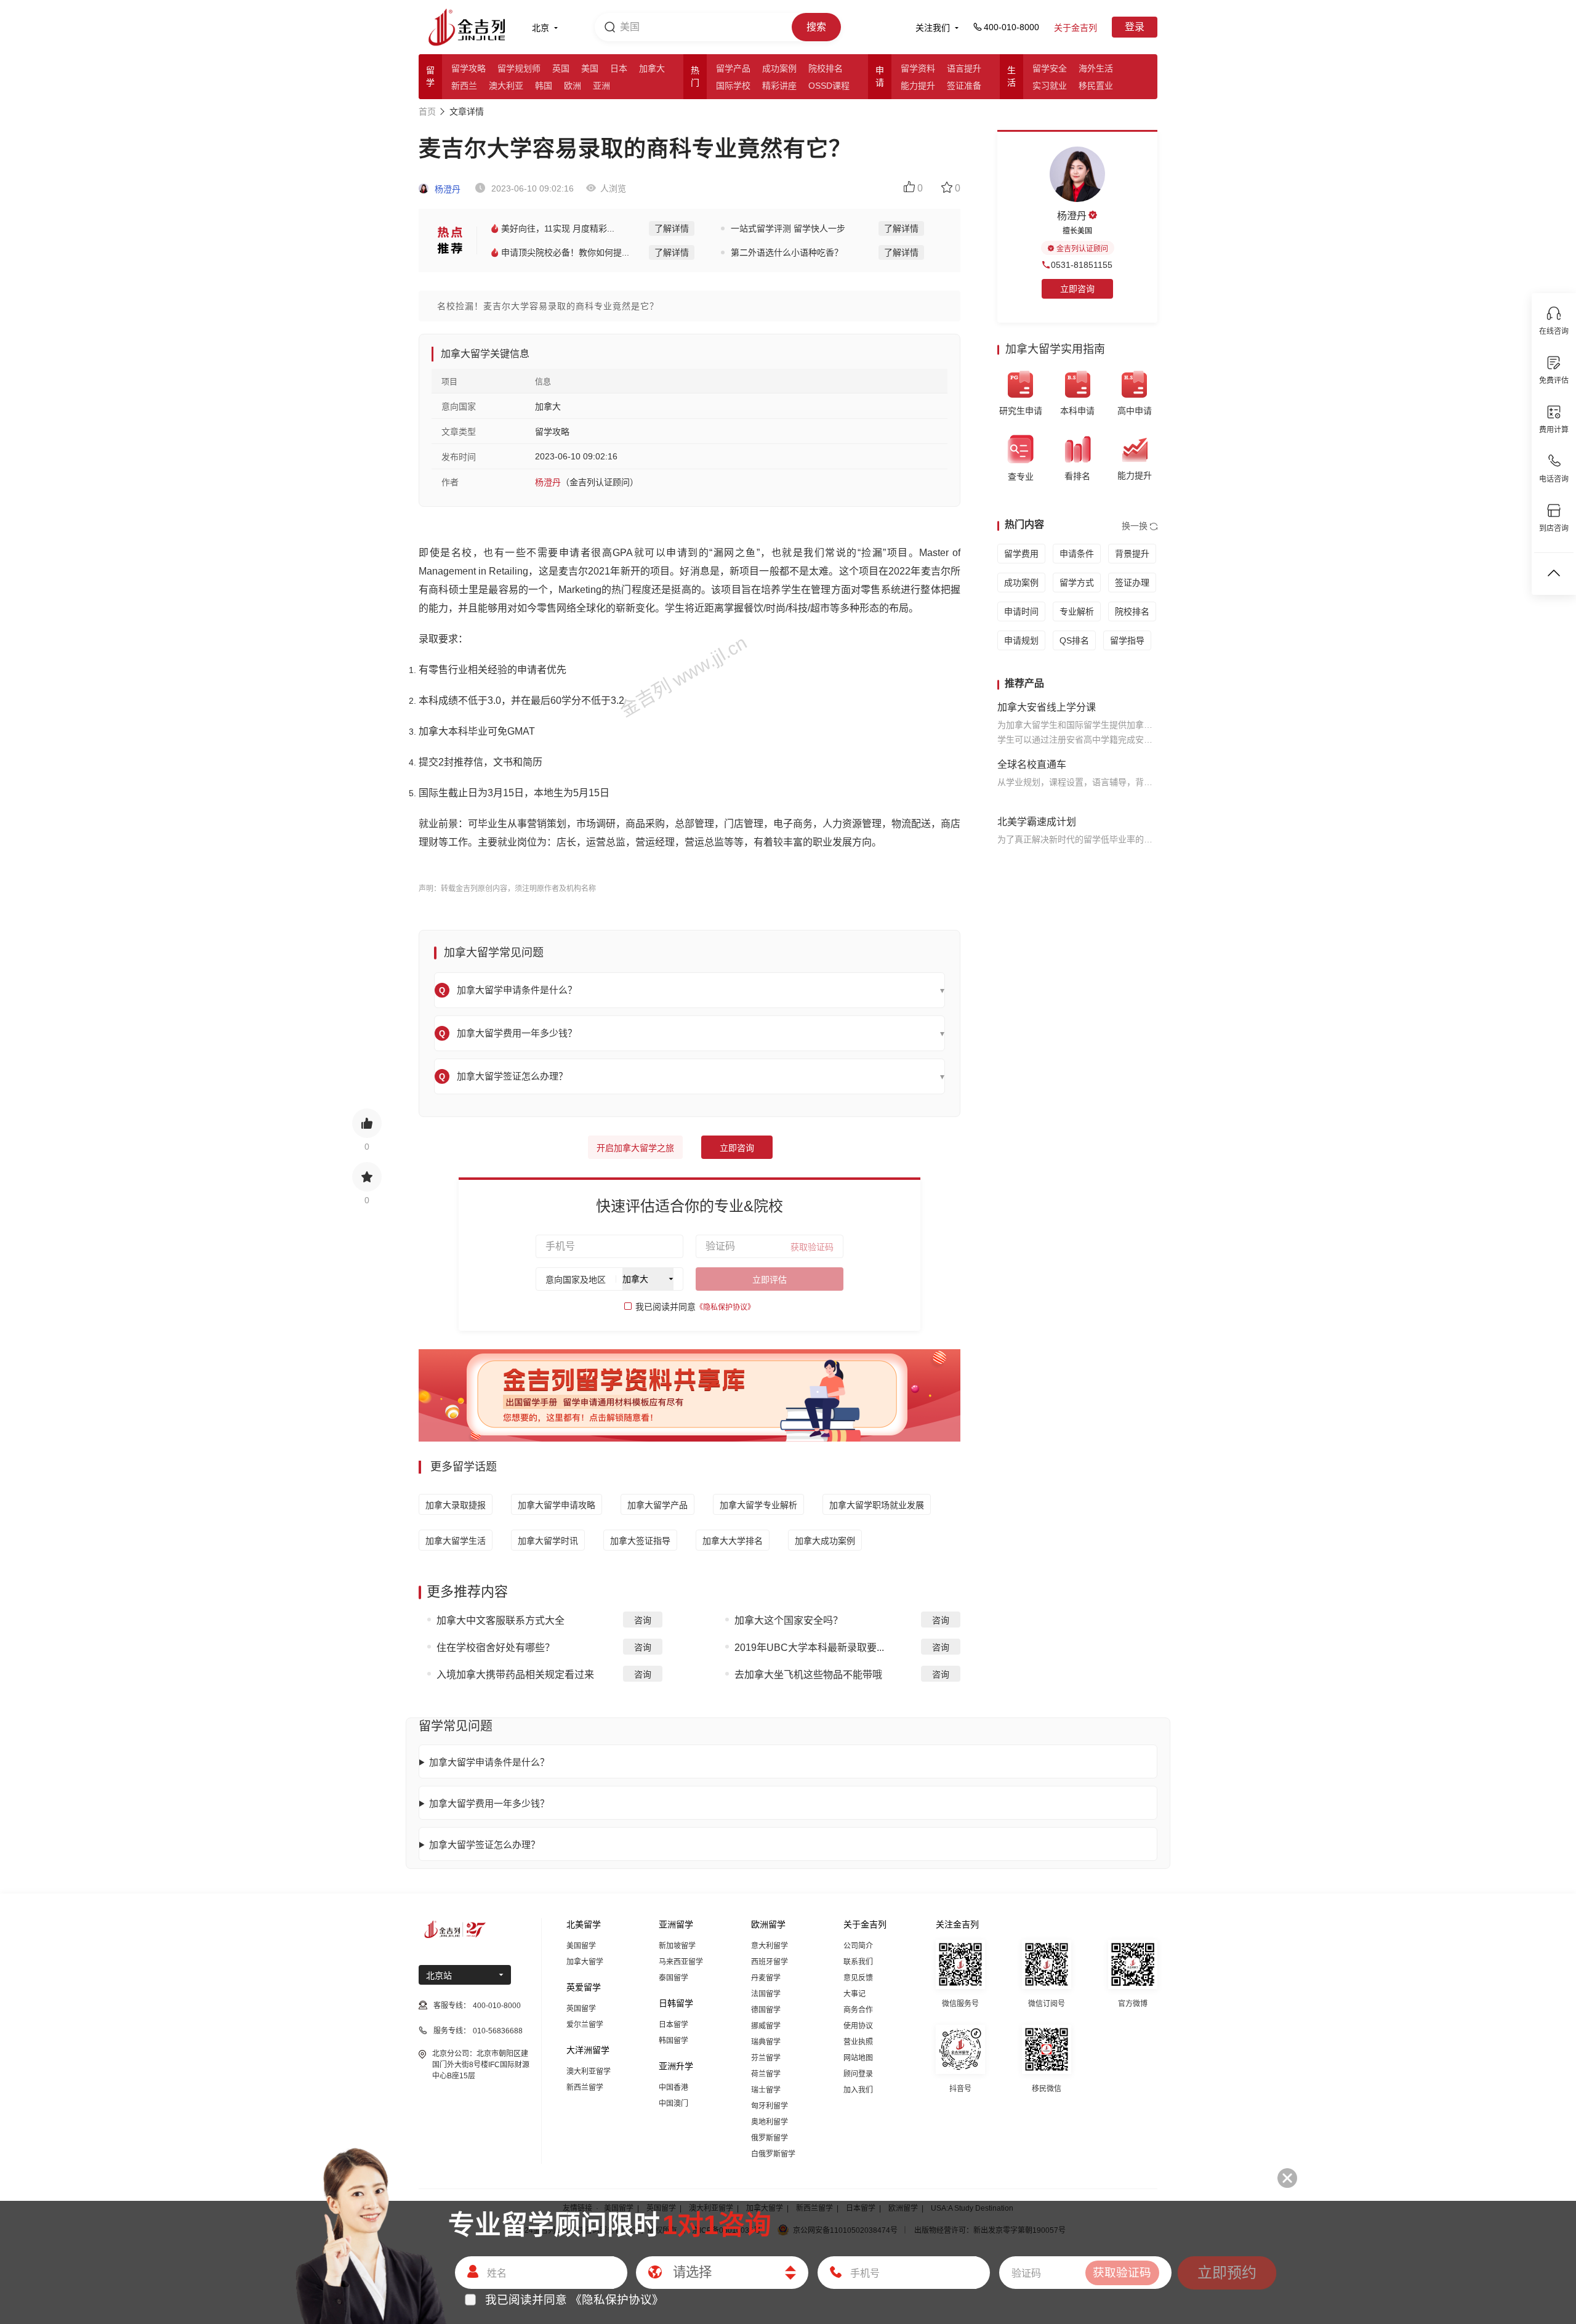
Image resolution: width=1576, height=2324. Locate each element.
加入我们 (858, 2090)
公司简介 (858, 1946)
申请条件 (1077, 554)
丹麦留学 (766, 1978)
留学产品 (733, 68)
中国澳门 (673, 2104)
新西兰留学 (585, 2088)
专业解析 (1077, 611)
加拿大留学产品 (657, 1505)
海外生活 (1096, 68)
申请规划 (1021, 640)
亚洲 (601, 86)
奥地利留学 (770, 2122)
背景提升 (1132, 554)
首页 (427, 111)
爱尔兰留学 (585, 2025)
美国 (590, 68)
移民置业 (1096, 86)
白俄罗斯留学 (773, 2154)
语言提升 (964, 68)
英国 (561, 68)
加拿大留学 (585, 1962)
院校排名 (826, 68)
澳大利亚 (506, 86)
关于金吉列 (1075, 28)
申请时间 (1021, 611)
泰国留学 (673, 1978)
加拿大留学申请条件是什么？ (489, 1762)
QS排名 (1074, 640)
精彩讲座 (779, 86)
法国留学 (766, 1994)
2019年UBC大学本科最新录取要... (809, 1648)
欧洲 (573, 86)
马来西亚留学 (681, 1962)
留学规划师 (519, 68)
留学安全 (1050, 68)
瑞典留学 (766, 2042)
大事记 (854, 1994)
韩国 (544, 86)
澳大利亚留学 (589, 2072)
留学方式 (1077, 583)
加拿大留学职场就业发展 (877, 1505)
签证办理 (1132, 583)
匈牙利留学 (770, 2106)
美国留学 (581, 1946)
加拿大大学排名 (733, 1541)
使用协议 (858, 2026)
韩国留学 (673, 2041)
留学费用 (1021, 554)
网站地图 (858, 2058)
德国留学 (766, 2010)
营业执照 (858, 2042)
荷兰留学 (766, 2074)
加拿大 (652, 68)
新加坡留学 (677, 1946)
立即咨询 (737, 1148)
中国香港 (673, 2088)
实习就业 (1050, 86)
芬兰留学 (766, 2058)
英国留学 (581, 2009)
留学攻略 (468, 68)
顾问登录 (858, 2074)
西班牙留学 (770, 1962)
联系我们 (858, 1962)
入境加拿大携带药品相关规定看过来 (515, 1675)
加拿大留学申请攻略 (557, 1505)
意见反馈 (858, 1978)
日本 (619, 68)
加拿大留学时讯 (548, 1541)
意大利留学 (770, 1946)
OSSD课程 (829, 86)
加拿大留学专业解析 (758, 1505)
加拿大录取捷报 (456, 1505)
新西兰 (464, 86)
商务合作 (858, 2010)
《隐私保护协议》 (725, 1307)
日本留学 (673, 2025)
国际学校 (733, 86)
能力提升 (918, 86)
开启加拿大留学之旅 (635, 1148)
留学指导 (1127, 640)
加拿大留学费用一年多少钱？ (489, 1803)
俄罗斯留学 (770, 2138)
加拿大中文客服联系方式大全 (501, 1620)
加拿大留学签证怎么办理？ (484, 1845)
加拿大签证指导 (640, 1541)
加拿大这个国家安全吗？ (789, 1620)
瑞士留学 (766, 2090)
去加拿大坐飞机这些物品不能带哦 (808, 1675)
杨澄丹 (446, 189)
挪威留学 (766, 2026)
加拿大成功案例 (825, 1541)
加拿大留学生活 (456, 1541)
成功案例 (779, 68)
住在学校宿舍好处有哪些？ (496, 1648)
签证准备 (964, 86)
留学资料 (918, 68)
